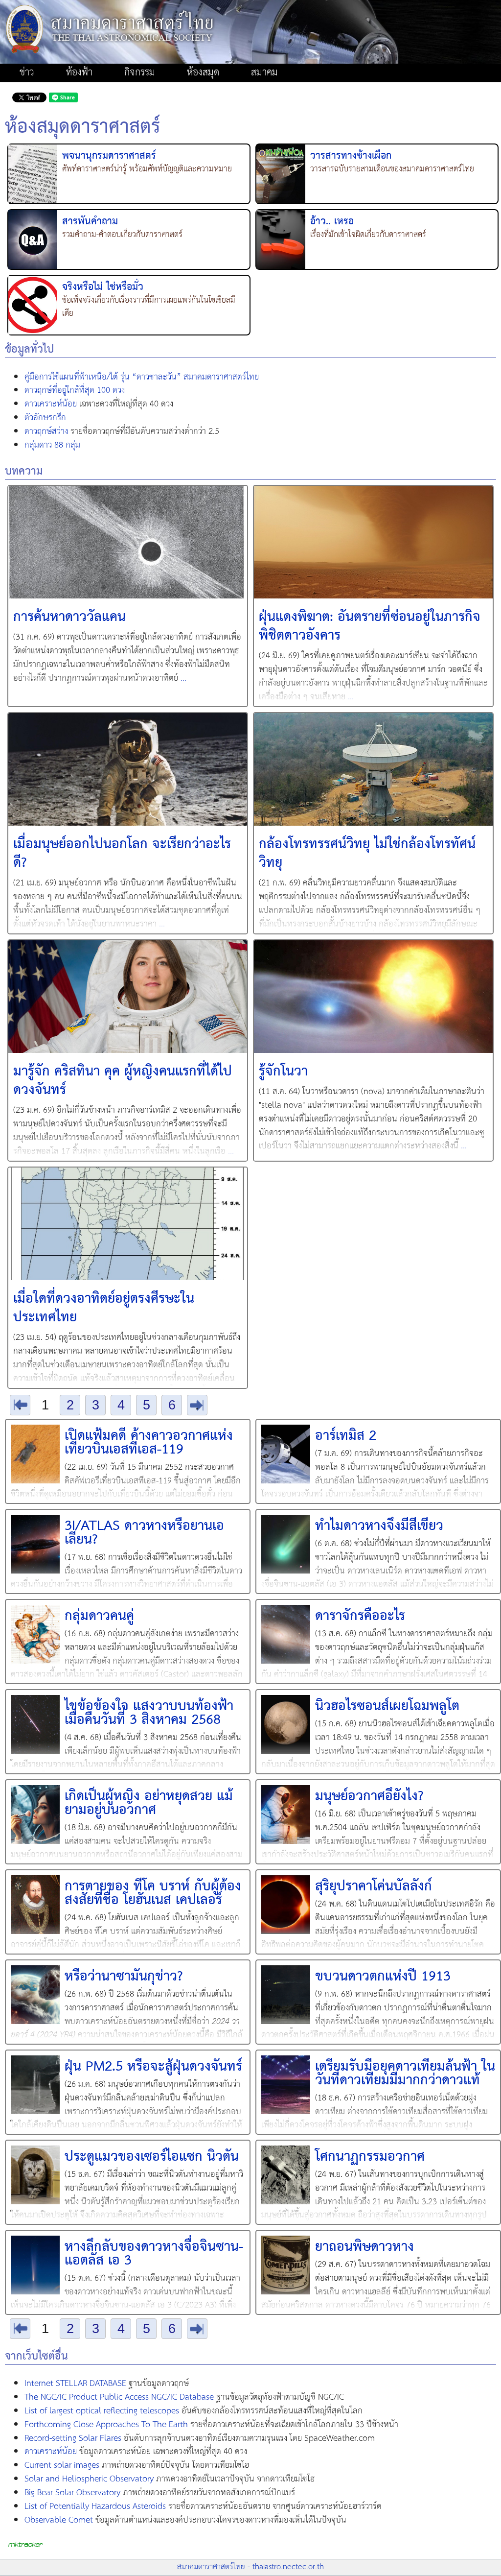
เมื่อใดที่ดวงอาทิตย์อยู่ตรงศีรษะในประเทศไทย (104, 1308)
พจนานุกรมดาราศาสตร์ (109, 156)
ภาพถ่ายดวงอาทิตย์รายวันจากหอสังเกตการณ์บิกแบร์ (160, 2493)
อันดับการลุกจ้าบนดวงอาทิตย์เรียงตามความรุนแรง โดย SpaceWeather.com (200, 2439)
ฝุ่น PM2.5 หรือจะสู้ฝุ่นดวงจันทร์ (153, 2067)
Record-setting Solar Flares (73, 2438)
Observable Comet (59, 2520)
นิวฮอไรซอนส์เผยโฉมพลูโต (387, 1706)
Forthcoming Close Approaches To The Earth (106, 2425)
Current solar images (62, 2465)
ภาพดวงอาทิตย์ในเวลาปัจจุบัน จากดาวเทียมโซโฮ (170, 2480)
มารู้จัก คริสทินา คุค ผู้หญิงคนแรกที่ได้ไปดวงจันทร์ (123, 1081)
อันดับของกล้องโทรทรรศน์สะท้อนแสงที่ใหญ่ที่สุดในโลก (194, 2411)
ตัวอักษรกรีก (45, 418)
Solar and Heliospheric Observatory (89, 2479)
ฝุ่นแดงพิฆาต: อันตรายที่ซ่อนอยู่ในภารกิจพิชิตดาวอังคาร (370, 627)
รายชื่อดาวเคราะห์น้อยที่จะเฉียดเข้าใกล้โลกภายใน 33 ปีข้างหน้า (211, 2425)
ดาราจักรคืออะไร (360, 1616)
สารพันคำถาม (90, 222)
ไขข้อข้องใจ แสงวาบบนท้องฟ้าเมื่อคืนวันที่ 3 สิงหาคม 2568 (149, 1713)
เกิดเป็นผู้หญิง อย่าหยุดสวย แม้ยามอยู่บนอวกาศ (149, 1803)
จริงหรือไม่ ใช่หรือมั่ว (103, 287)
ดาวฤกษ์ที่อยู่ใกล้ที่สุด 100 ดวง (75, 390)
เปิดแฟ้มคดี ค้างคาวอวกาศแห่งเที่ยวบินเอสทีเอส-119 (149, 1443)
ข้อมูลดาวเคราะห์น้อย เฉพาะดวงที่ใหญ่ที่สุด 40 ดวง (136, 2452)
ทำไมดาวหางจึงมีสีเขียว (379, 1526)
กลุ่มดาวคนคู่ (99, 1616)
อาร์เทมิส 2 (346, 1436)
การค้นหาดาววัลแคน (69, 617)
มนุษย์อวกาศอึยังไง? (369, 1797)
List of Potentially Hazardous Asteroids (95, 2506)
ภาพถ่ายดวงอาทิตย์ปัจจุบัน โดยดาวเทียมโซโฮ (137, 2466)
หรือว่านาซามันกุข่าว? (124, 1977)
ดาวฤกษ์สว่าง (46, 431)
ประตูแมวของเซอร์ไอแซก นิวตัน (152, 2157)
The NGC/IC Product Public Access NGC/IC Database (119, 2397)
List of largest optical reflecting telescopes (102, 2411)
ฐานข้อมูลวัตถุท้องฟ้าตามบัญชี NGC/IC (184, 2398)
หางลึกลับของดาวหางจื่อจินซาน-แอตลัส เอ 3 (154, 2254)
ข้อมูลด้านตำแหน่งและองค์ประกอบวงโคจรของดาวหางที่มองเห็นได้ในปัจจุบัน (185, 2521)
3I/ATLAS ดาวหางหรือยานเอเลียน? (144, 1533)
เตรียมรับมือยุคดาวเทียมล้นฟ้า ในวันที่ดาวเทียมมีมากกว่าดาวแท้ (405, 2074)
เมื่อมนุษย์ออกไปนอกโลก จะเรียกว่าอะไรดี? (122, 854)
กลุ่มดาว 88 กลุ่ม (52, 445)
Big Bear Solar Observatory (72, 2493)
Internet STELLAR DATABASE (75, 2384)
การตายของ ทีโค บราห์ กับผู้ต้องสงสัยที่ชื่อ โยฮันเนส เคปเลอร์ (153, 1894)
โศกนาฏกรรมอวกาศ (370, 2157)
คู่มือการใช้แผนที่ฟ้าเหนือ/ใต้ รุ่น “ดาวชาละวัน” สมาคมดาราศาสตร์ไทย (142, 377)
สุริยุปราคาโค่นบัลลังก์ (374, 1887)
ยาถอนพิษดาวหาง (364, 2247)
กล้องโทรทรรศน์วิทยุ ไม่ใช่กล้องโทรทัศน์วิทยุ (367, 854)
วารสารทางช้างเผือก (351, 156)
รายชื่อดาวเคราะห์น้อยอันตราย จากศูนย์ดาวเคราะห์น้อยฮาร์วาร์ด (203, 2507)
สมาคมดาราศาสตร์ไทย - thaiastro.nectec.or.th (250, 2567)
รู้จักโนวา (283, 1072)
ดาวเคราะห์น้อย (51, 404)
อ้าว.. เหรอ (332, 222)
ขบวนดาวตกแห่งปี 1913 (383, 1977)
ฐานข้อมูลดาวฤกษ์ (107, 2384)
